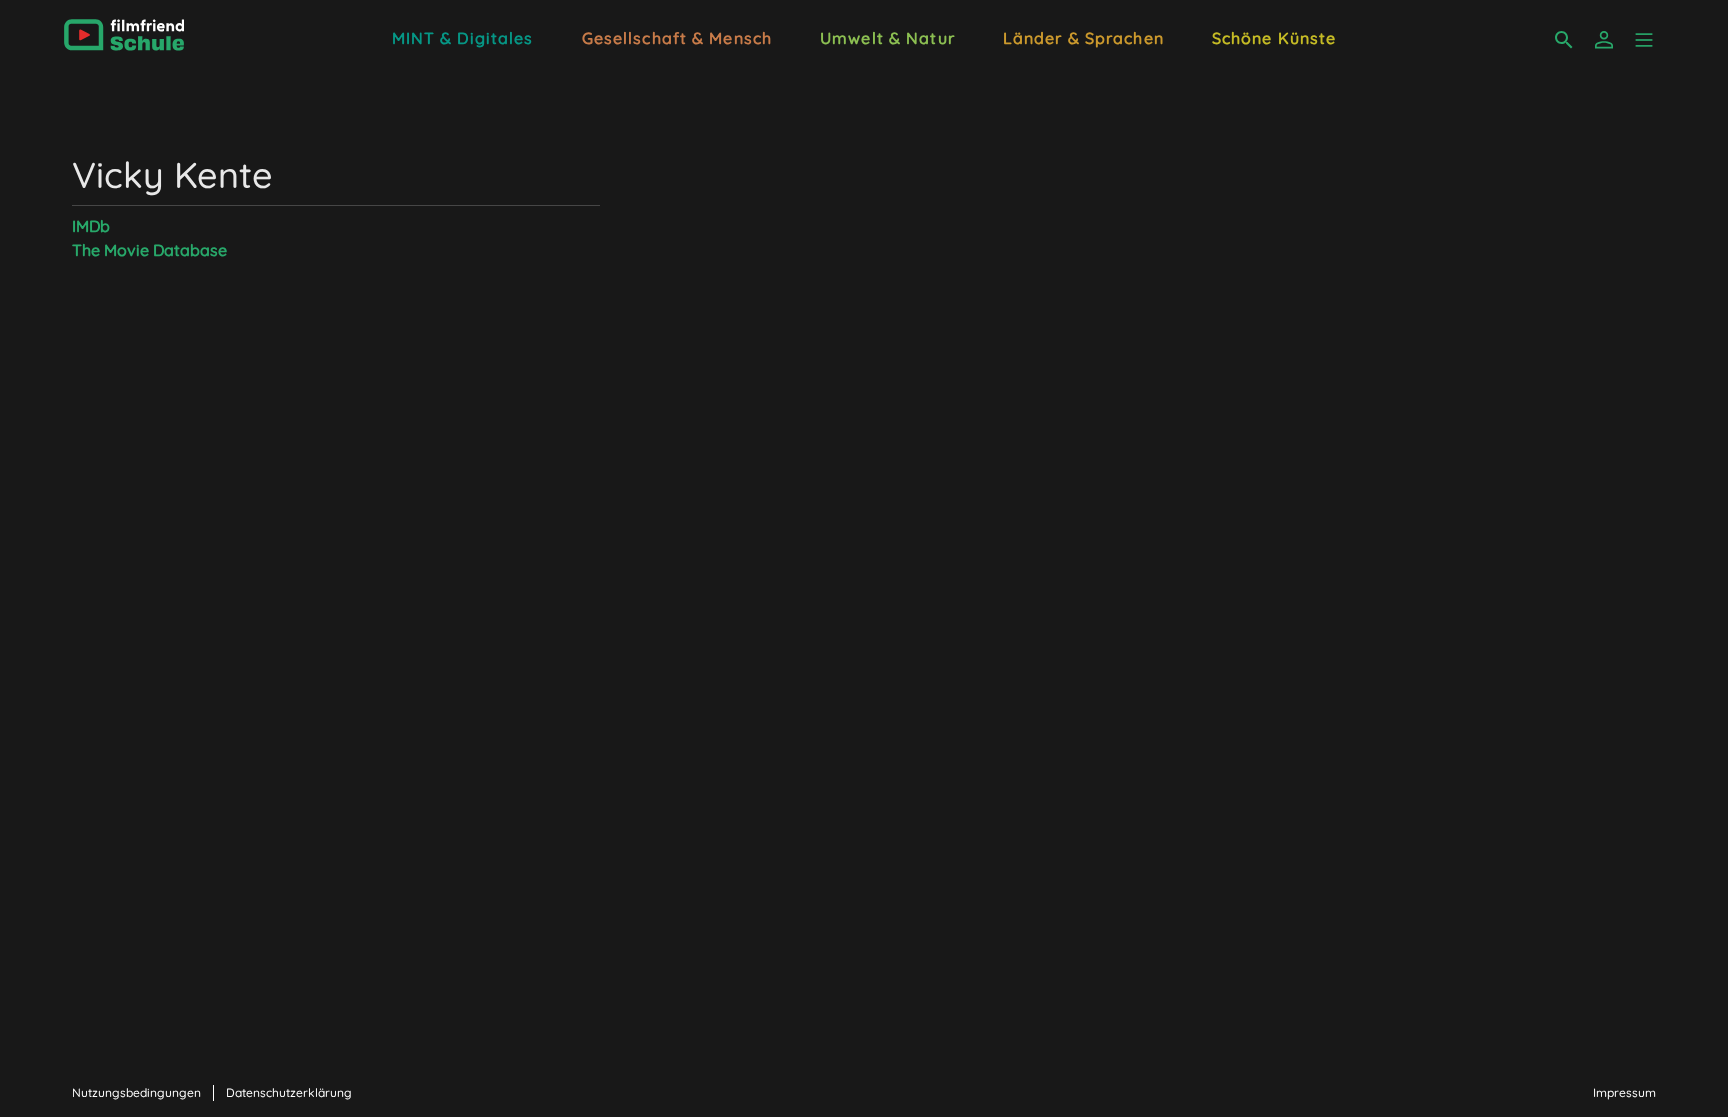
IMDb (91, 226)
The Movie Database (149, 250)
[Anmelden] (1604, 40)
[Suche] (1564, 40)
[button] (1644, 40)
